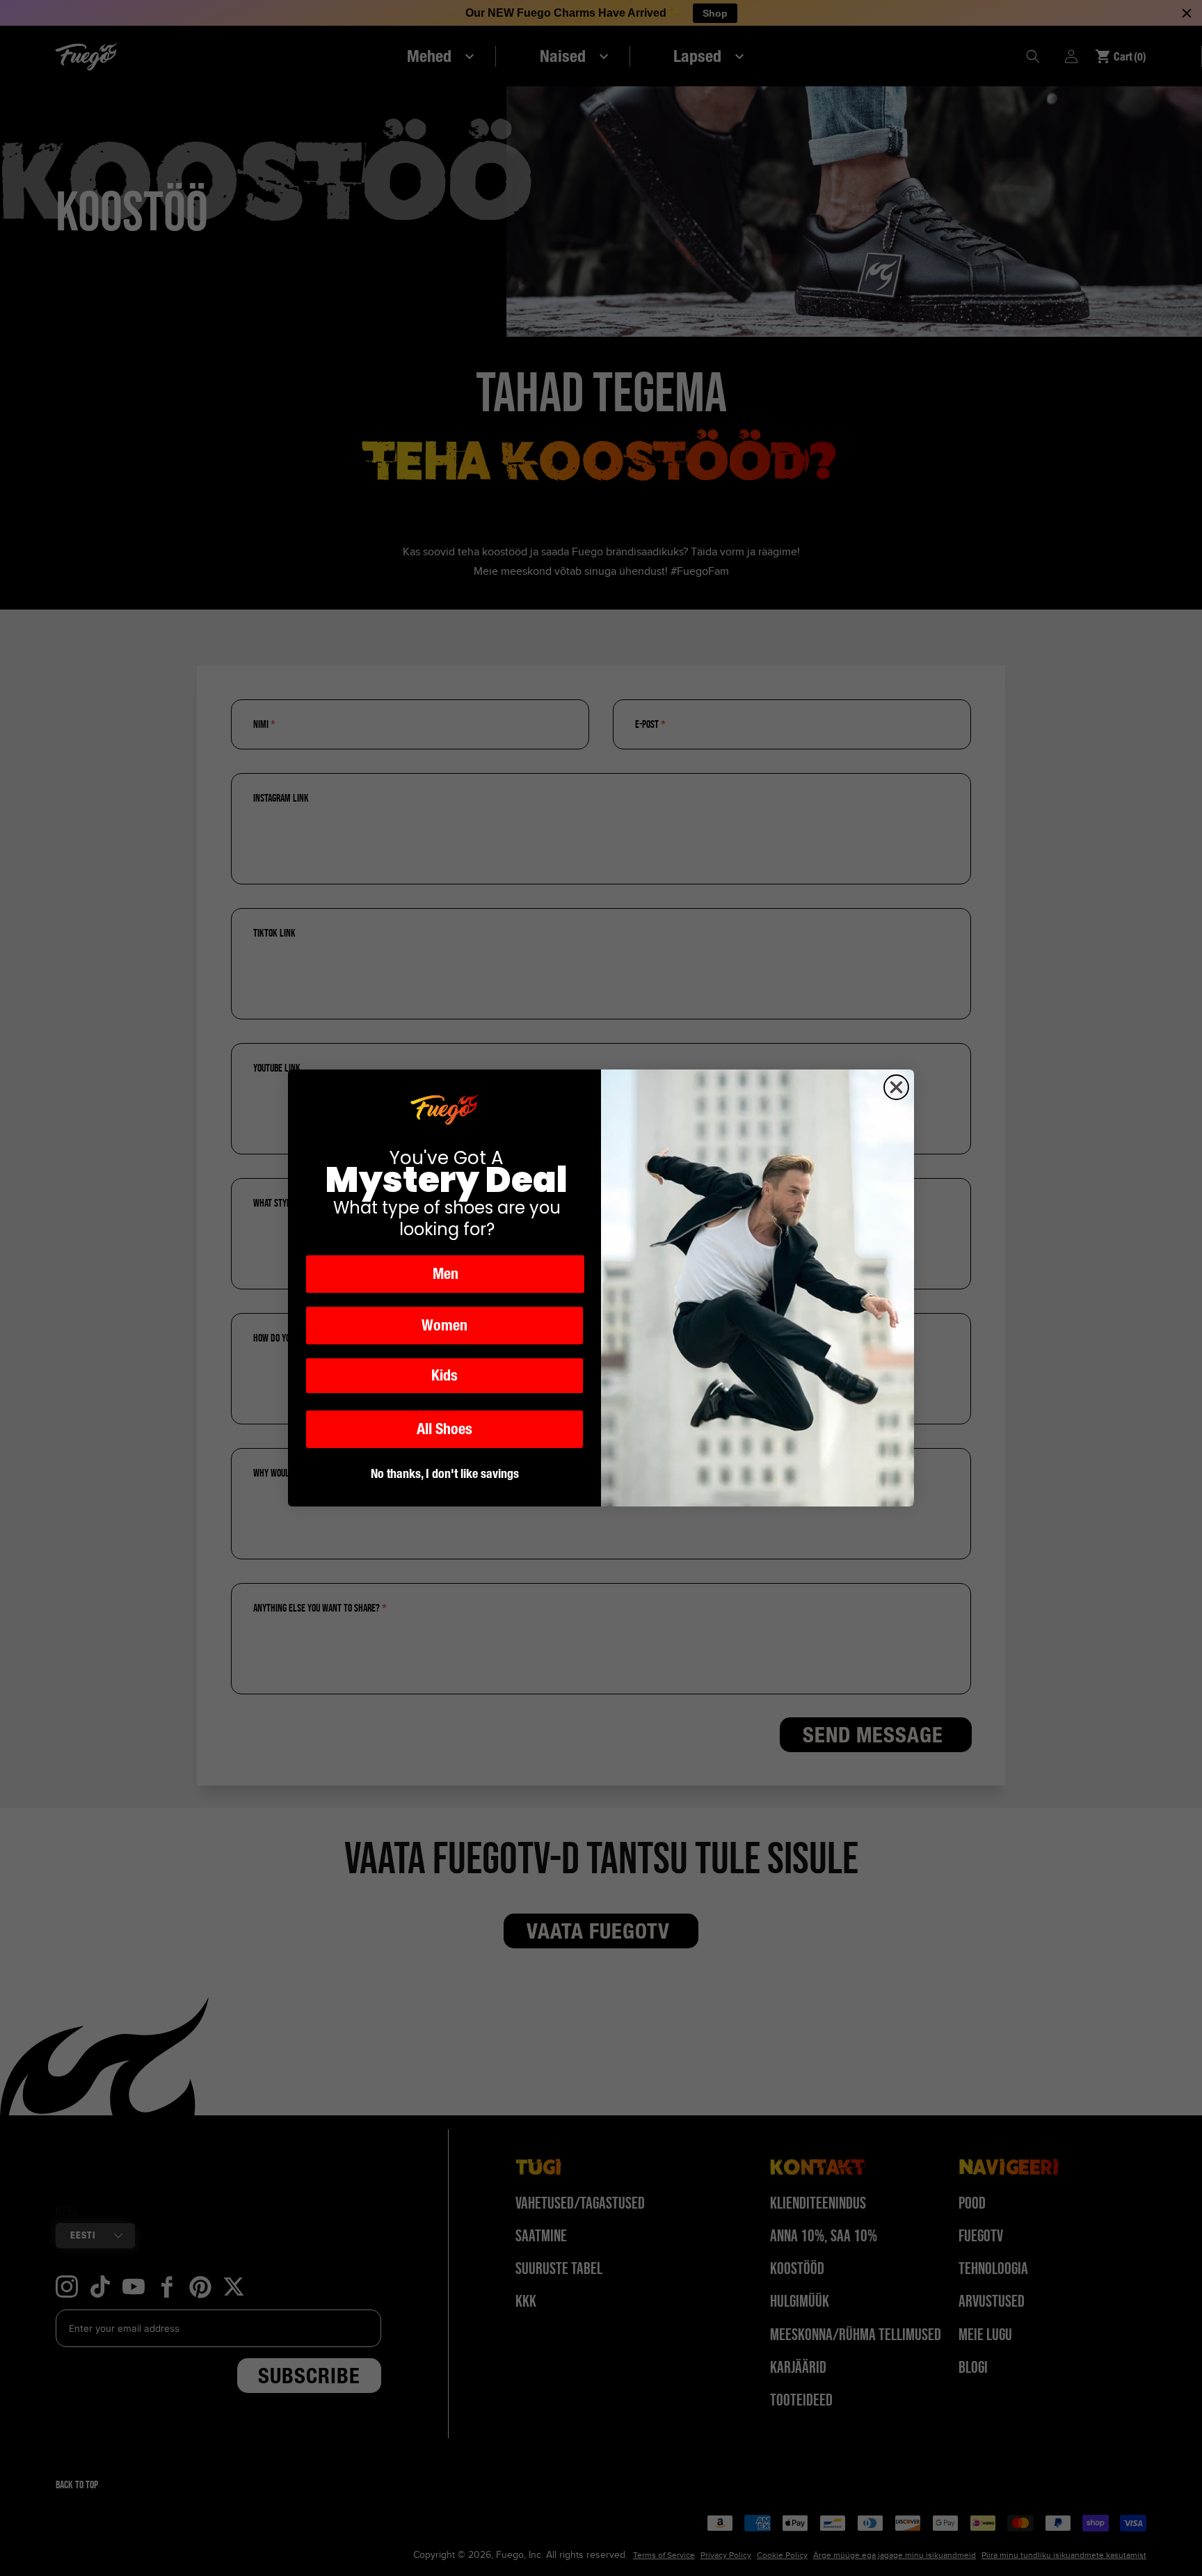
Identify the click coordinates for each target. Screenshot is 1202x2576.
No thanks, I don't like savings (445, 1473)
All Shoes (444, 1429)
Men (446, 1274)
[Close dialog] (896, 1087)
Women (444, 1325)
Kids (444, 1375)
